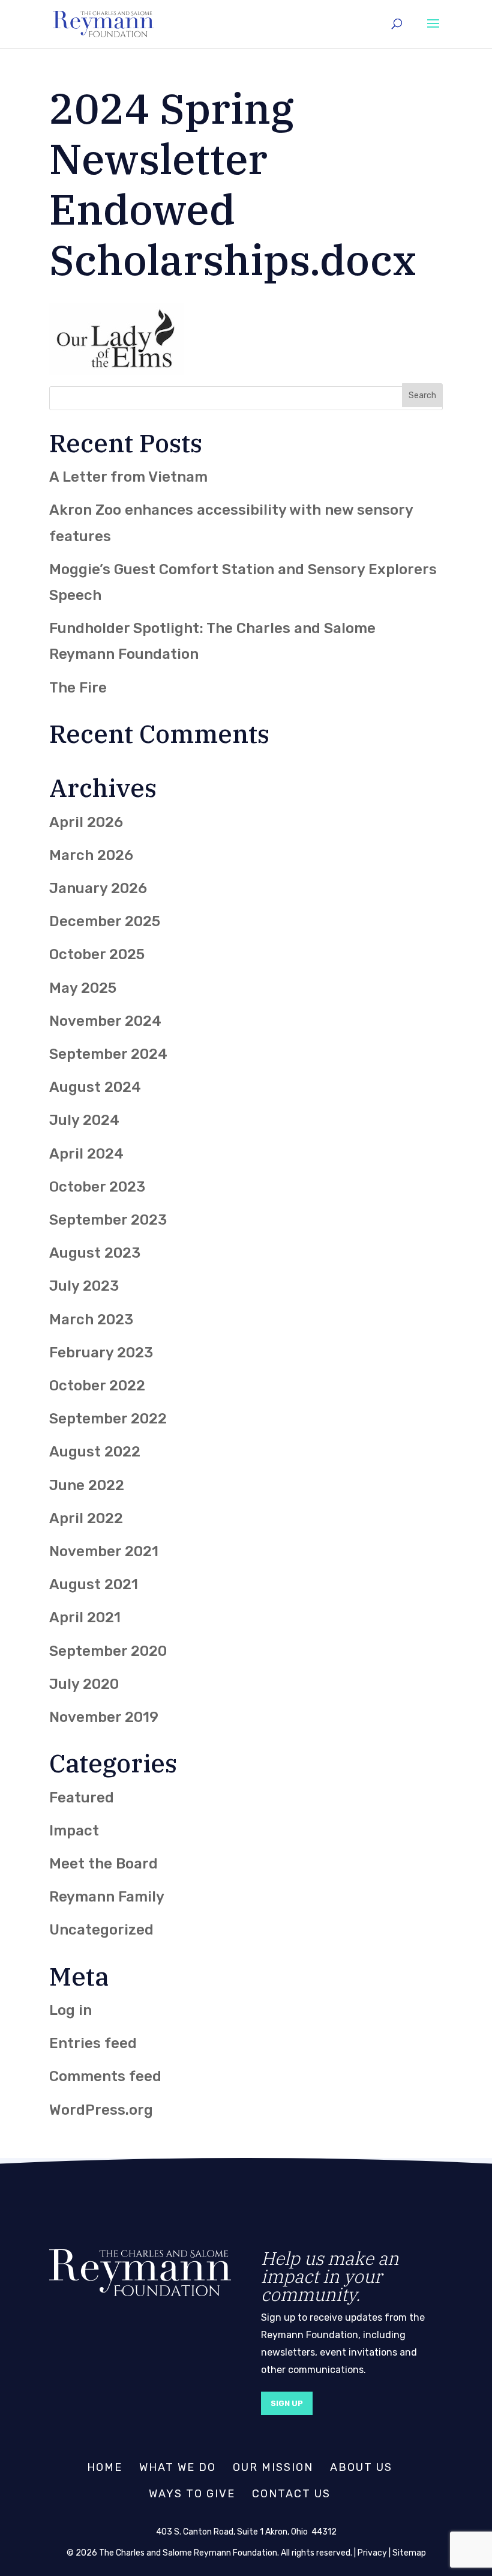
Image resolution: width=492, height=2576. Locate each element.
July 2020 (84, 1684)
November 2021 (104, 1551)
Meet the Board (103, 1864)
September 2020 (108, 1651)
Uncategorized (101, 1930)
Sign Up (287, 2403)
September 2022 (108, 1419)
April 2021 (85, 1617)
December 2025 (105, 921)
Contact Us (291, 2494)
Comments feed (105, 2076)
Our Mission (273, 2467)
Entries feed (93, 2043)
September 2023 (108, 1220)
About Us (361, 2467)
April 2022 (86, 1518)
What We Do (178, 2467)
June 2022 (87, 1485)
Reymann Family (107, 1897)
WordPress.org (101, 2110)
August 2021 (94, 1584)
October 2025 (97, 954)
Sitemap (409, 2553)
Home (105, 2467)
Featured (82, 1798)
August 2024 (95, 1087)
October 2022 (97, 1386)
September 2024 (108, 1054)
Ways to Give (192, 2494)
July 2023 (84, 1286)
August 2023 (95, 1253)
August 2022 (95, 1452)
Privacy (372, 2553)
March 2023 (91, 1320)
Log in (70, 2010)
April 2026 (86, 822)
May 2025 (83, 988)
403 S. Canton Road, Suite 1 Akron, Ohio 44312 (246, 2532)
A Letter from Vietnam (128, 477)
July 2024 (84, 1120)
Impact (74, 1831)
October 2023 (97, 1187)
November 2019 (104, 1717)
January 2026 (98, 888)
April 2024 (86, 1154)
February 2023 (101, 1353)
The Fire (78, 688)
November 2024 (105, 1021)
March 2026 (91, 855)
